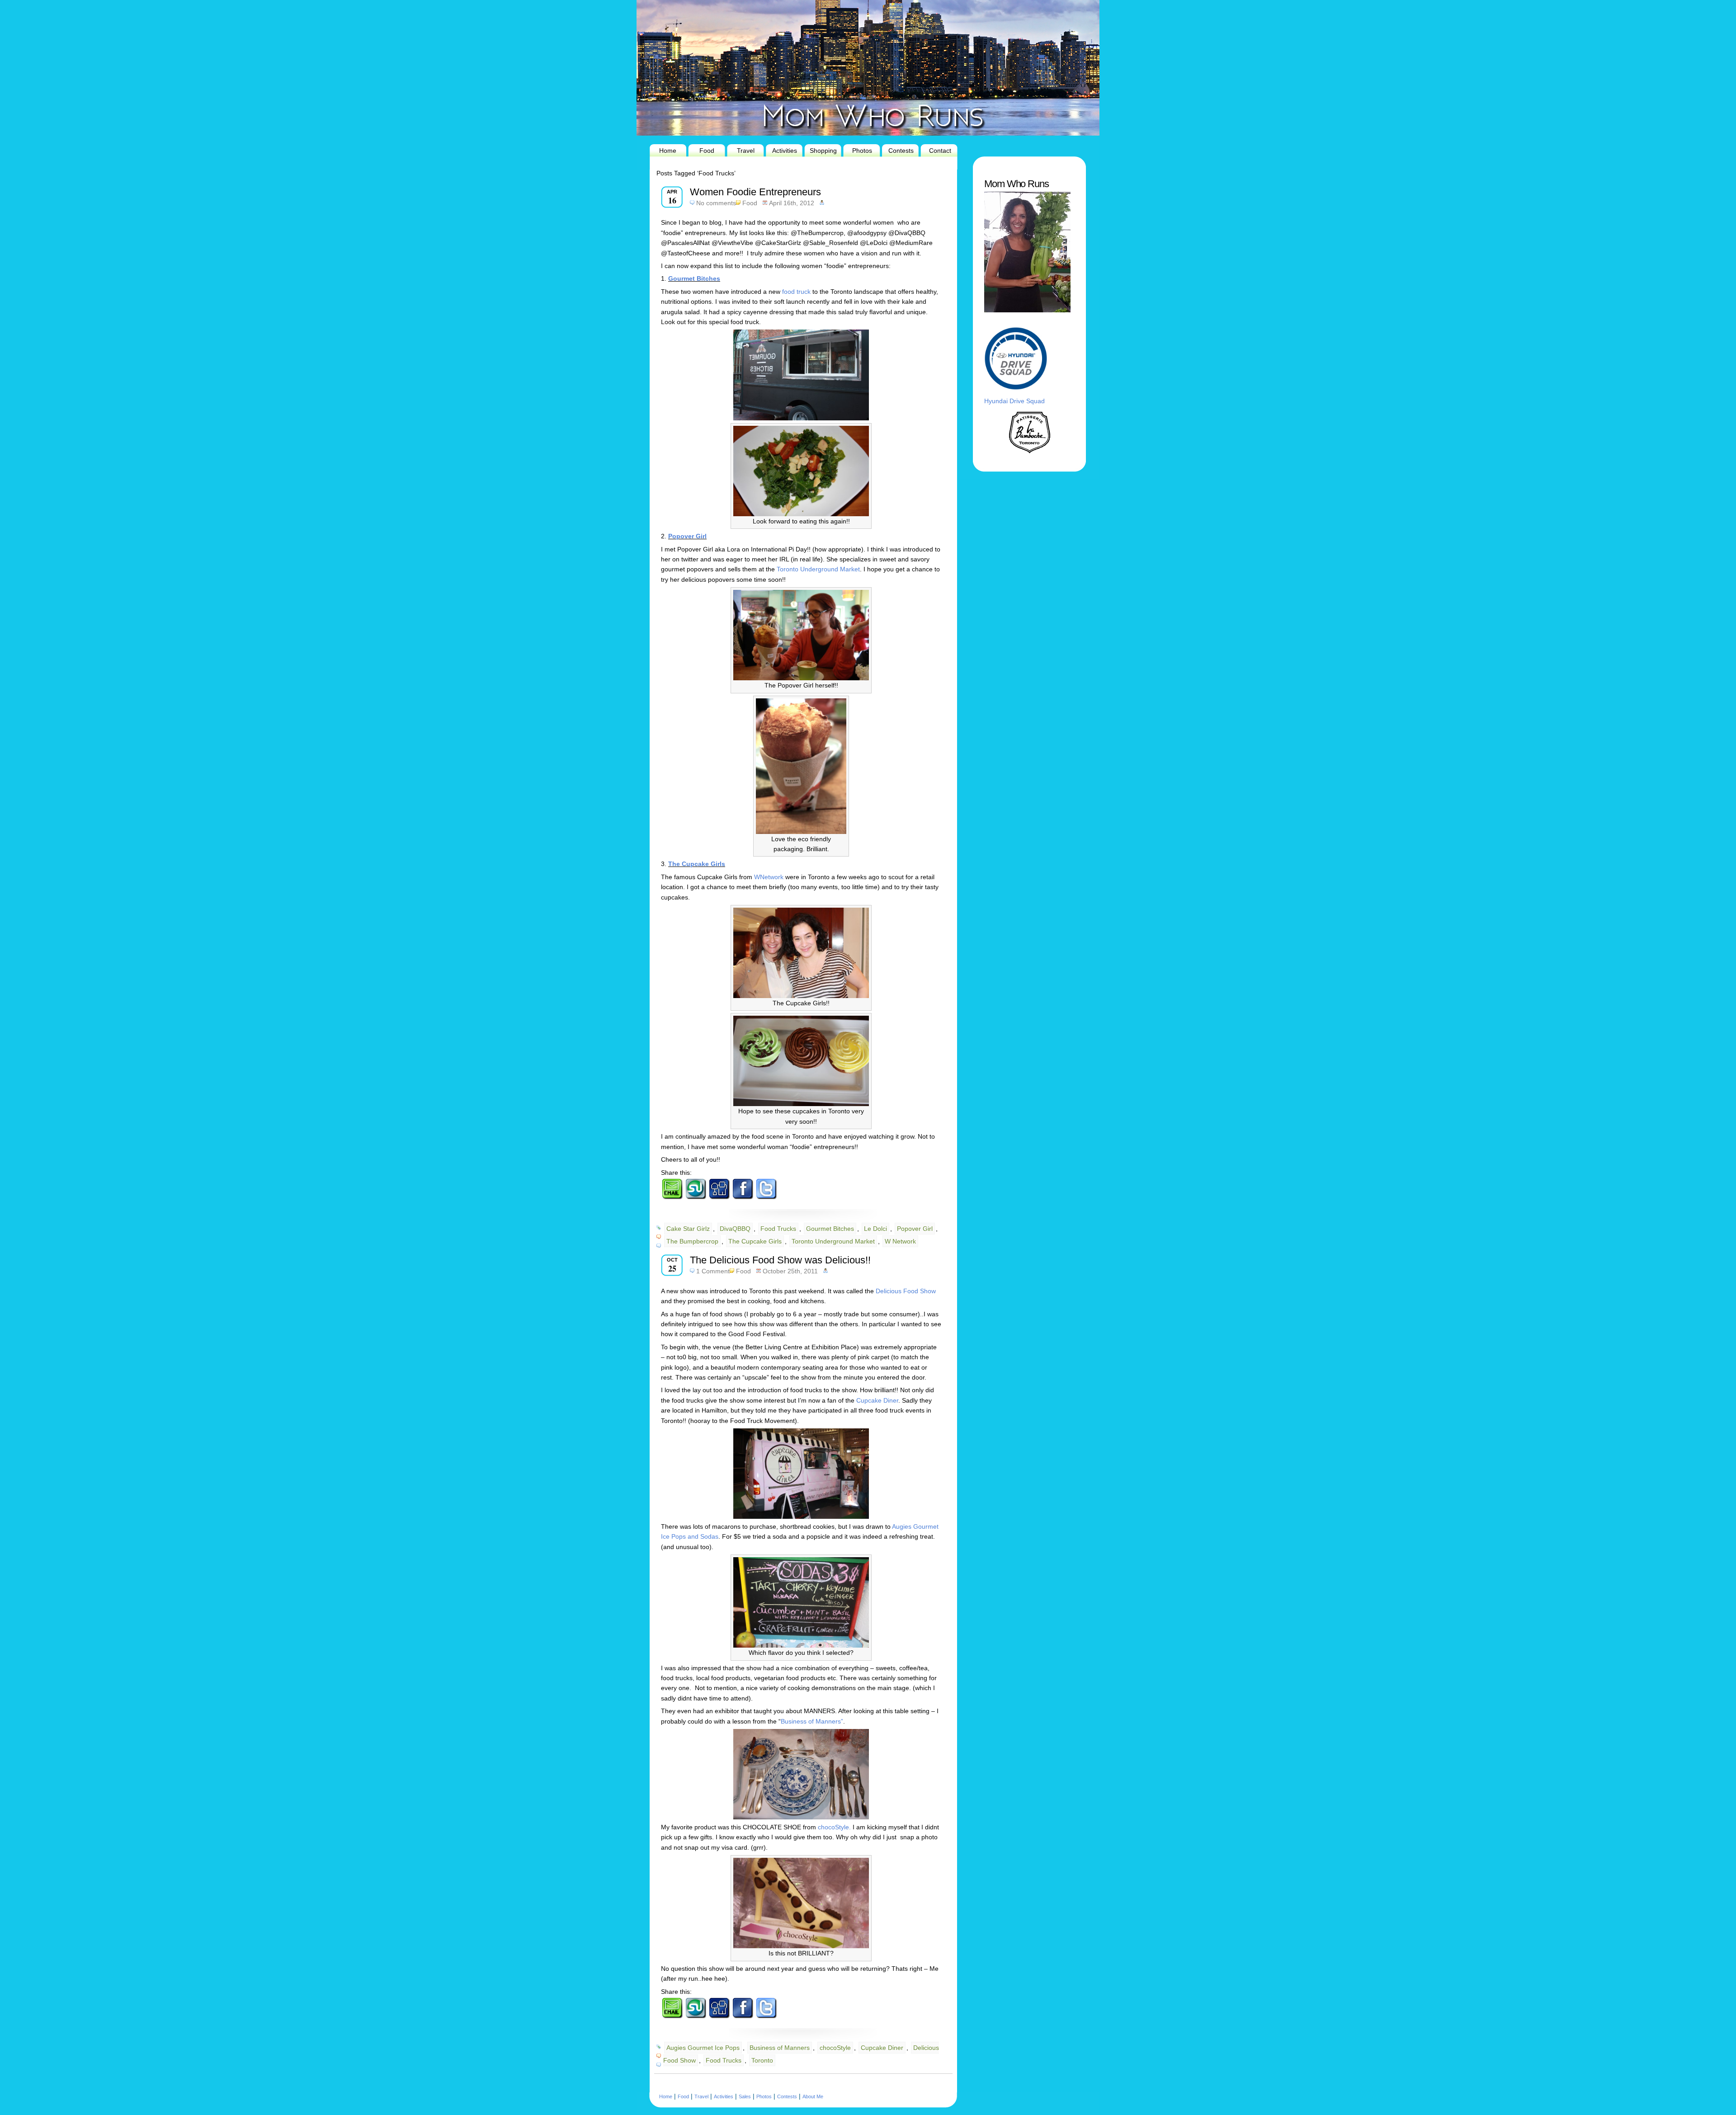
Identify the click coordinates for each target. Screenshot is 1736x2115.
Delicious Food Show (905, 1291)
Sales (745, 2096)
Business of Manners (780, 2048)
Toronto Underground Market (817, 569)
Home (668, 151)
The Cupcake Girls (697, 864)
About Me (813, 2096)
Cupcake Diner (877, 1400)
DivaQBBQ (735, 1229)
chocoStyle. (835, 1827)
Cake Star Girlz (688, 1229)
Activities (785, 151)
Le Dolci (875, 1229)
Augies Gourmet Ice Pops (703, 2048)
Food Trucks (778, 1229)
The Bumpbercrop (692, 1241)
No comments (716, 203)
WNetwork (770, 877)
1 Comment (713, 1271)
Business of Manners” (812, 1721)
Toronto (762, 2060)
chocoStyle (835, 2048)
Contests (901, 151)
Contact (940, 151)
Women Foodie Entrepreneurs (755, 192)
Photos (862, 151)
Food (707, 151)
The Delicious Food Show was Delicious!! (780, 1260)
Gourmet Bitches (694, 278)
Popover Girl (687, 536)
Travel (746, 151)
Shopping (823, 151)
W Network (900, 1241)
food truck (797, 292)
